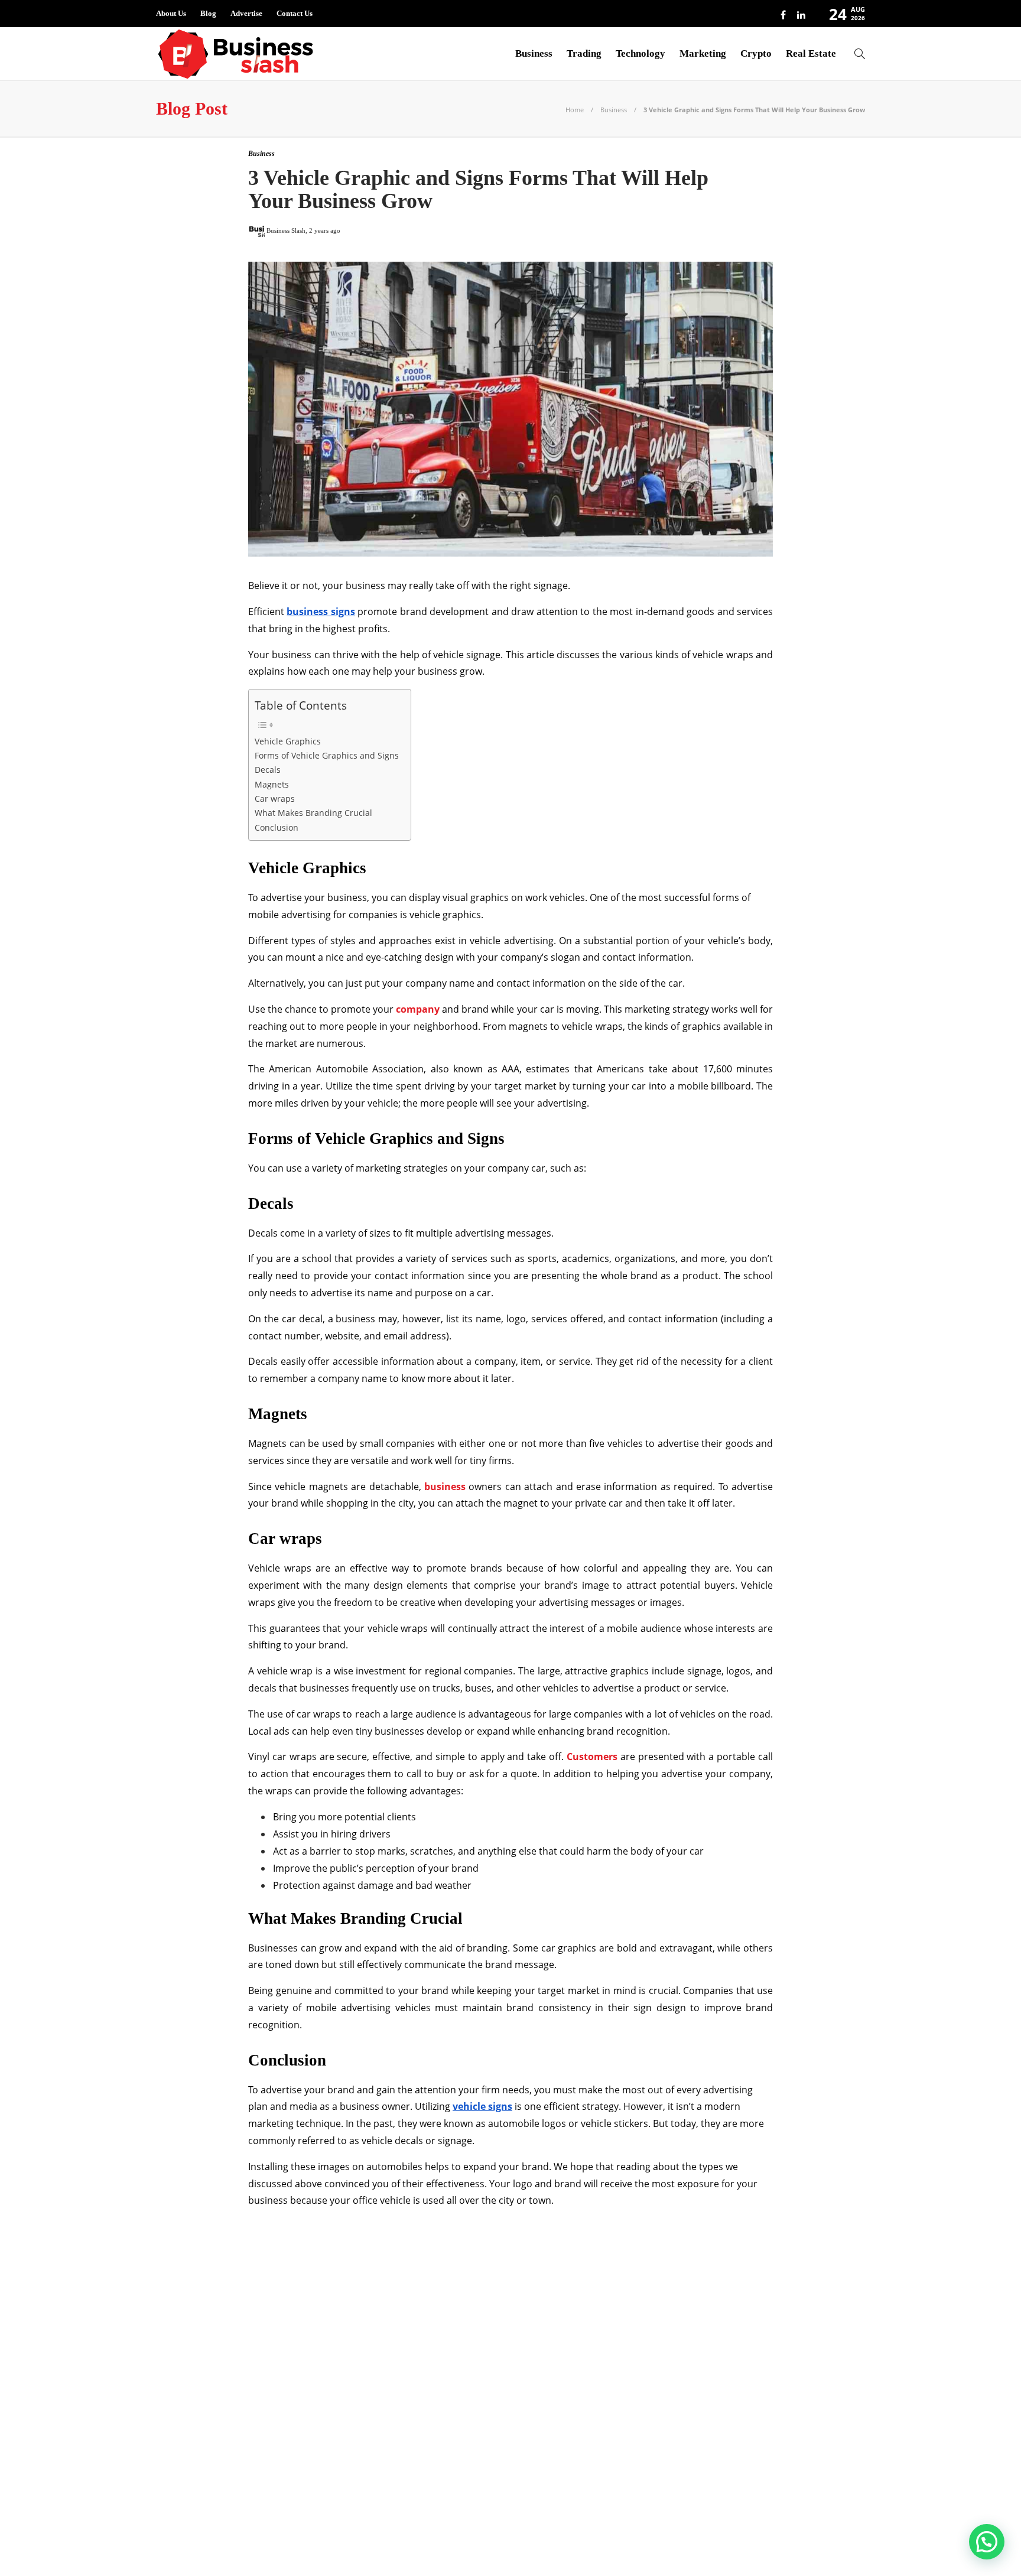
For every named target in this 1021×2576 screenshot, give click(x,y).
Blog (208, 13)
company (418, 1009)
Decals (268, 770)
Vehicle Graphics (288, 741)
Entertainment (270, 2349)
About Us (171, 13)
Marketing (703, 53)
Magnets (272, 784)
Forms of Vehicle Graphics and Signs (327, 755)
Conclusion (277, 827)
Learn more (683, 2466)
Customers (592, 1757)
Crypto (756, 53)
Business (534, 53)
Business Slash (270, 2307)
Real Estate (811, 53)
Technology (640, 53)
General (270, 2369)
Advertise (246, 13)
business (445, 1487)
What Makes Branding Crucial (313, 813)
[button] (987, 2542)
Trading (584, 53)
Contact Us (295, 13)
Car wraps (275, 799)
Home (575, 110)
